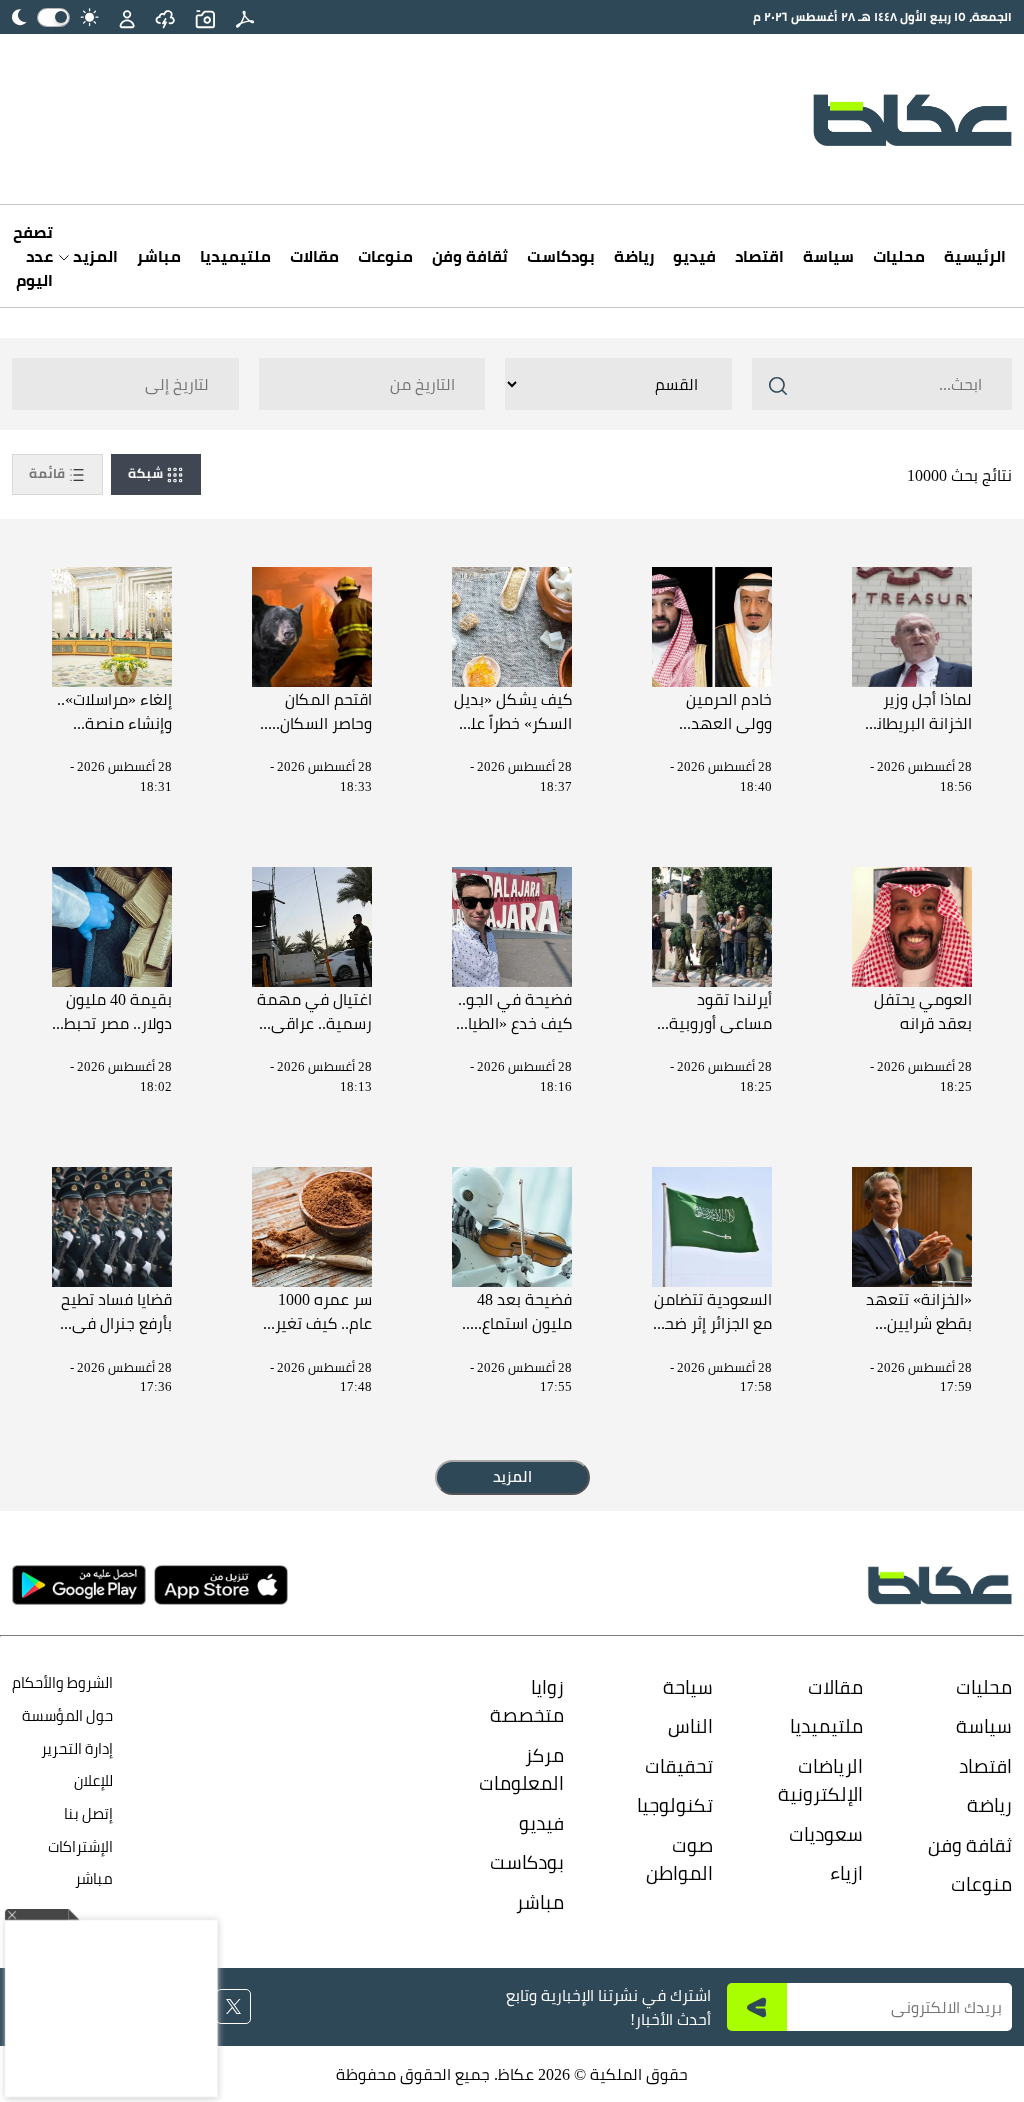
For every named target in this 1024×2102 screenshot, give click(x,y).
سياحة (688, 1687)
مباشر (159, 256)
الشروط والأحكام (62, 1682)
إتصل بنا (88, 1813)
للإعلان (93, 1780)
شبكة (147, 473)
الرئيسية (975, 256)
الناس (690, 1726)
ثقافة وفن (470, 256)
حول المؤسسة (67, 1715)
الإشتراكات (80, 1846)
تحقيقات (679, 1766)
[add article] (205, 17)
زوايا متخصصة (527, 1701)
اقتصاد (759, 256)
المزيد (93, 256)
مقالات (314, 256)
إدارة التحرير (75, 1748)
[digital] (245, 17)
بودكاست (561, 256)
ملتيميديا (235, 256)
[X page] (233, 2006)
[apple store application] (221, 1585)
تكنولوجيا (675, 1805)
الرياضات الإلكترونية (820, 1780)
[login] (127, 17)
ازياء (846, 1873)
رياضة (634, 256)
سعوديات (826, 1834)
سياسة (828, 256)
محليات (899, 256)
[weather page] (165, 17)
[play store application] (79, 1585)
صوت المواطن (679, 1859)
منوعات (385, 256)
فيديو (694, 256)
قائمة (48, 473)
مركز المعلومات (521, 1769)
